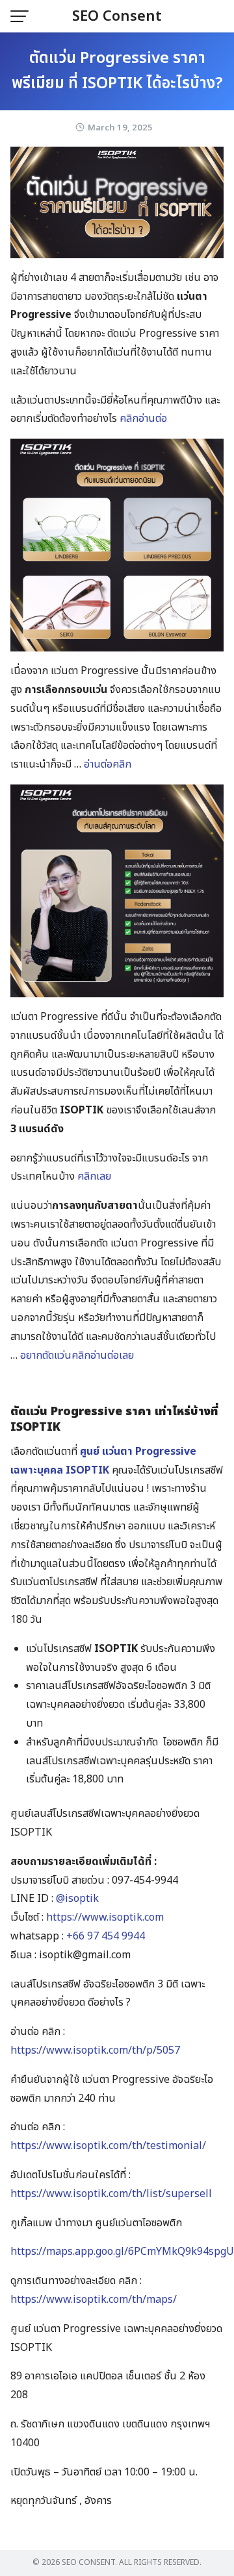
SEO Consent (117, 17)
